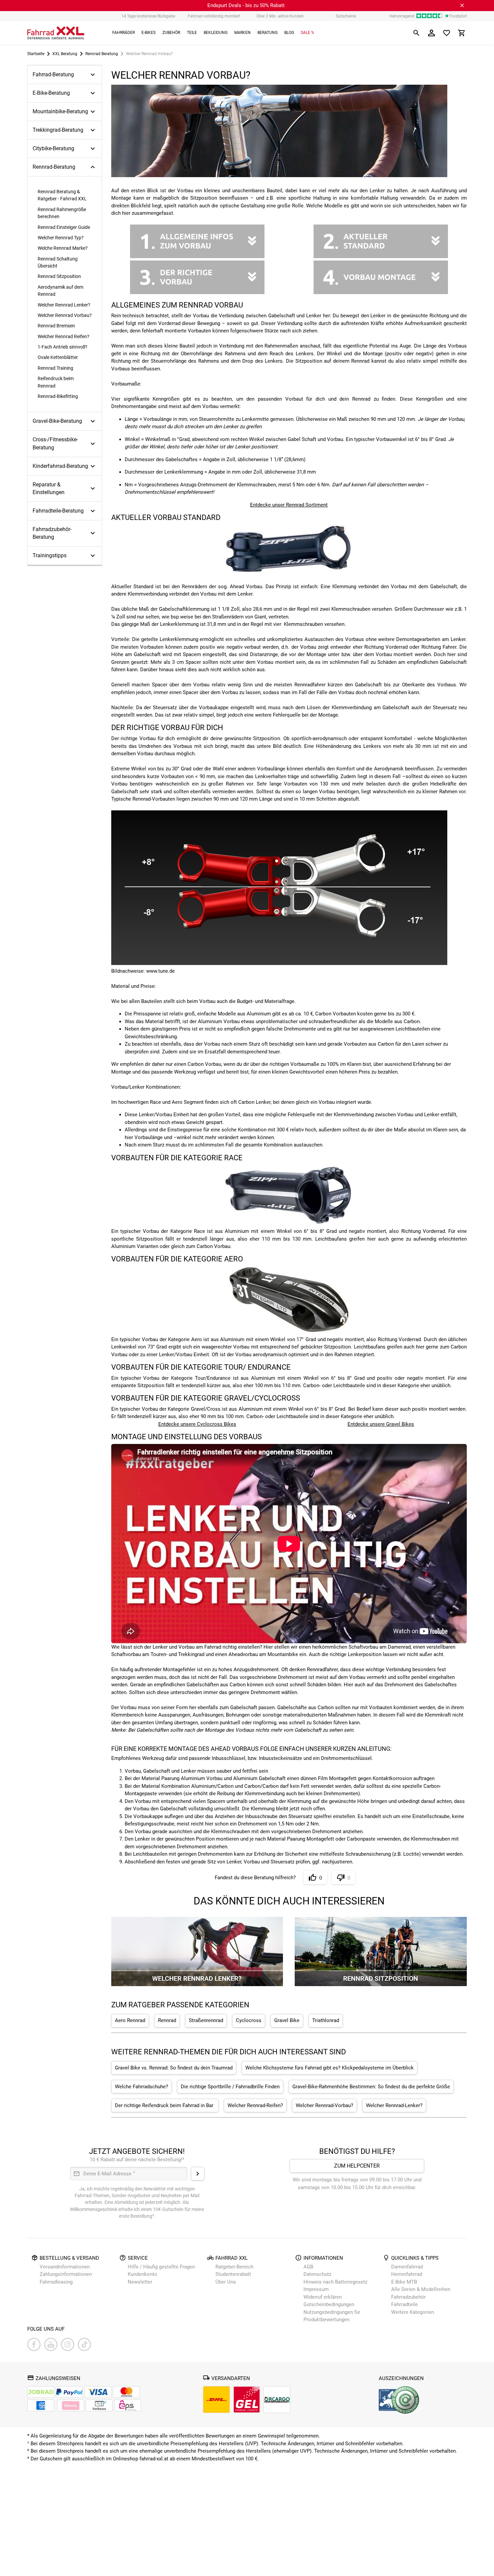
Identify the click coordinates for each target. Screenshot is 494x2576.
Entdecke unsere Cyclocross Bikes (197, 1424)
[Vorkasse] (99, 2405)
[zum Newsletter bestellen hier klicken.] (198, 2174)
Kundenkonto (142, 2274)
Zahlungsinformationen (66, 2274)
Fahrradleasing (56, 2282)
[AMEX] (41, 2405)
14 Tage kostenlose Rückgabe (148, 16)
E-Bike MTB (404, 2282)
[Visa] (98, 2392)
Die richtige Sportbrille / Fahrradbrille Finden (230, 2087)
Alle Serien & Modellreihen (421, 2289)
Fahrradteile (404, 2304)
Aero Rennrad (130, 2021)
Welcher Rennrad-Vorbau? (324, 2106)
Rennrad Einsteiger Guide (64, 227)
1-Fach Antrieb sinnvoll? (63, 347)
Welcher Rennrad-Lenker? (394, 2106)
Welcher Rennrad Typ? (61, 238)
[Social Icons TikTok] (84, 2344)
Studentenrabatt (233, 2274)
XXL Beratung (65, 54)
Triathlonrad (326, 2021)
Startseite (36, 54)
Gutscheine (346, 16)
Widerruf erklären (323, 2297)
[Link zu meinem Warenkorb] (462, 33)
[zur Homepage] (56, 33)
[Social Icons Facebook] (34, 2344)
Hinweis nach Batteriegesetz (335, 2282)
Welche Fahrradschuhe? (141, 2087)
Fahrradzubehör (408, 2297)
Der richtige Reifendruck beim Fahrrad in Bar (165, 2106)
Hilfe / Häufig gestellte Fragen (161, 2267)
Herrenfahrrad (407, 2274)
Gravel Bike (287, 2021)
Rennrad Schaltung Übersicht (58, 262)
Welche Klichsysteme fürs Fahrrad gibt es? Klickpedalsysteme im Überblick (330, 2068)
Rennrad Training (55, 368)
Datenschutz (317, 2274)
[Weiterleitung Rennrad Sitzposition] (381, 1984)
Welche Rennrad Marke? (63, 248)
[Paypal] (69, 2392)
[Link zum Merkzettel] (447, 33)
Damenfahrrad (407, 2267)
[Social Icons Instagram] (68, 2344)
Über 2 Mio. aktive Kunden (280, 16)
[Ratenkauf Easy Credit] (71, 2405)
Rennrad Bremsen (56, 326)
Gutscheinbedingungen (329, 2304)
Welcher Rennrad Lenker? (64, 305)
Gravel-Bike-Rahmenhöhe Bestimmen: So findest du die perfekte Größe (371, 2087)
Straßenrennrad (206, 2021)
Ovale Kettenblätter (58, 357)
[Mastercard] (126, 2392)
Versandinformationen (65, 2267)
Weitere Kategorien (413, 2312)
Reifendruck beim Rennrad (56, 382)
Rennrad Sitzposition (59, 276)
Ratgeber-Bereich (234, 2267)
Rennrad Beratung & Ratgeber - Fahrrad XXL (62, 195)
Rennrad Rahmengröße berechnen (62, 213)
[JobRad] (41, 2392)
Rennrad (167, 2021)
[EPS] (128, 2405)
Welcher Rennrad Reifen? (64, 336)
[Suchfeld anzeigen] (416, 33)
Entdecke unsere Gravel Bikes (381, 1424)
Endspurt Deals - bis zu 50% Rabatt (246, 5)
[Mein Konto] (431, 33)
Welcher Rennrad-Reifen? (255, 2106)
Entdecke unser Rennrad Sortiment (289, 505)
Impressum (316, 2289)
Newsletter (140, 2282)
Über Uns (226, 2282)
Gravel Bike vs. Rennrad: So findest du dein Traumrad (174, 2068)
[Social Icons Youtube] (51, 2344)
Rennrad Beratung (102, 54)
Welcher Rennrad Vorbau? (65, 315)
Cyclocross (249, 2021)
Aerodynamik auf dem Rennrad (60, 291)
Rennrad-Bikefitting (58, 396)
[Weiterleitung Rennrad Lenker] (197, 1984)
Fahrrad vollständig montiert (214, 16)
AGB (308, 2267)
